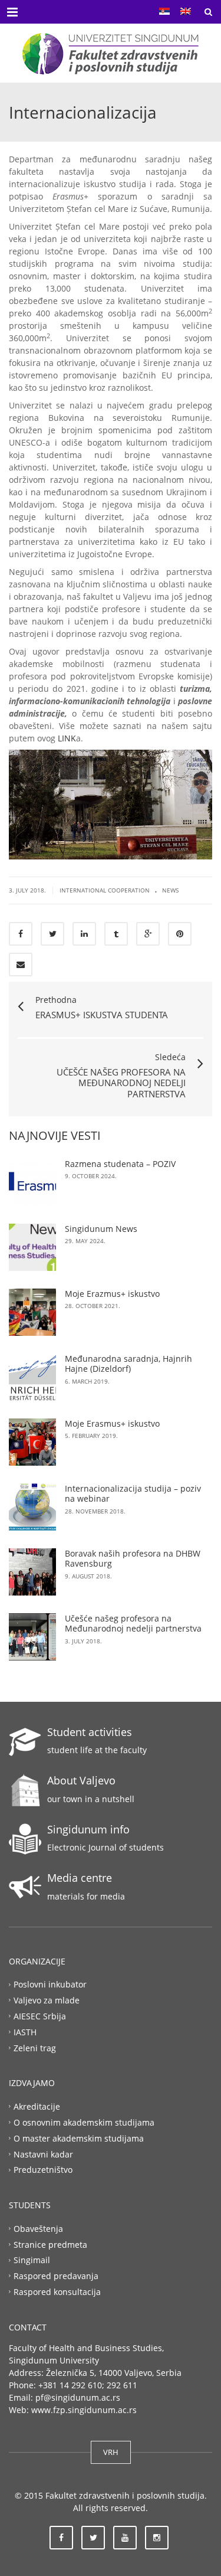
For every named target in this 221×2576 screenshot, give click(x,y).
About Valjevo (81, 1780)
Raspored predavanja (56, 2276)
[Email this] (21, 965)
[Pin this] (180, 934)
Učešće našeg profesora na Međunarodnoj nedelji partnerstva (133, 1624)
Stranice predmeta (50, 2244)
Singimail (32, 2260)
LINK (67, 738)
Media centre (80, 1878)
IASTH (25, 2031)
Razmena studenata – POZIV (120, 1164)
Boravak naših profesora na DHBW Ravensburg (133, 1559)
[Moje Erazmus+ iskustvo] (32, 1312)
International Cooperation (105, 890)
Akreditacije (37, 2106)
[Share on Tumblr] (116, 934)
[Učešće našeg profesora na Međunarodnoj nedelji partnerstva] (32, 1637)
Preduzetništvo (43, 2170)
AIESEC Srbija (40, 2016)
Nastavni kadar (43, 2154)
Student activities (90, 1732)
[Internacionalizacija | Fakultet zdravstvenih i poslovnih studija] (111, 53)
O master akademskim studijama (79, 2138)
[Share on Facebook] (21, 934)
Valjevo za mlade (47, 2000)
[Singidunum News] (32, 1247)
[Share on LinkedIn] (84, 934)
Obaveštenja (38, 2228)
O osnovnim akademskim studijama (84, 2122)
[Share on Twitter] (52, 934)
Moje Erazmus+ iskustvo (112, 1294)
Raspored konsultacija (57, 2292)
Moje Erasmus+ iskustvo (112, 1423)
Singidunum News (101, 1229)
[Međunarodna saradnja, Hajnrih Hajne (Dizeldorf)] (32, 1377)
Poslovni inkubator (50, 1984)
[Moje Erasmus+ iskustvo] (32, 1442)
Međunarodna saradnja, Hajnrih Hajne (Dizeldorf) (128, 1364)
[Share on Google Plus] (148, 934)
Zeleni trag (35, 2047)
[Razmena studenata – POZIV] (32, 1182)
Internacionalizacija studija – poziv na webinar (133, 1494)
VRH (111, 2452)
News (170, 890)
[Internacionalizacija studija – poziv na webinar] (32, 1507)
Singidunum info (88, 1829)
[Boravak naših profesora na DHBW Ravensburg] (32, 1572)
